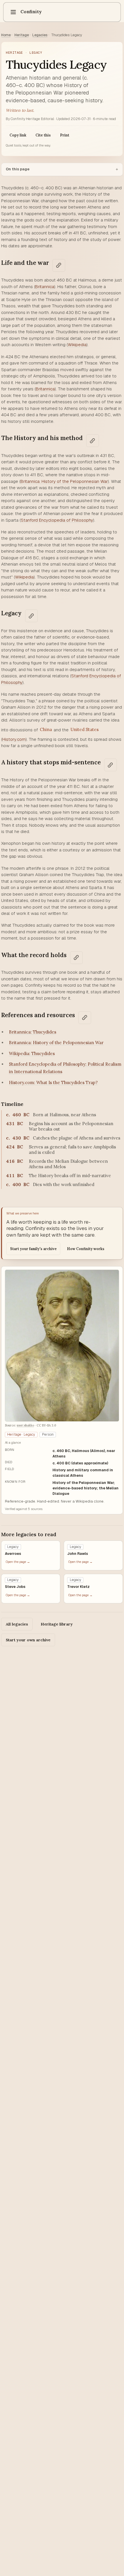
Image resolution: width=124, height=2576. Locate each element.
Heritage (22, 35)
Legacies (40, 35)
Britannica (45, 287)
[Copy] (59, 265)
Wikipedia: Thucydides (32, 1053)
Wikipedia (77, 345)
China (46, 729)
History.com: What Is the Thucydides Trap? (53, 1082)
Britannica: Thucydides (33, 1032)
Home (6, 35)
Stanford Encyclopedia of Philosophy (57, 520)
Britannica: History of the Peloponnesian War (64, 481)
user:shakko (25, 1425)
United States (84, 729)
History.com (14, 739)
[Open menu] (13, 12)
